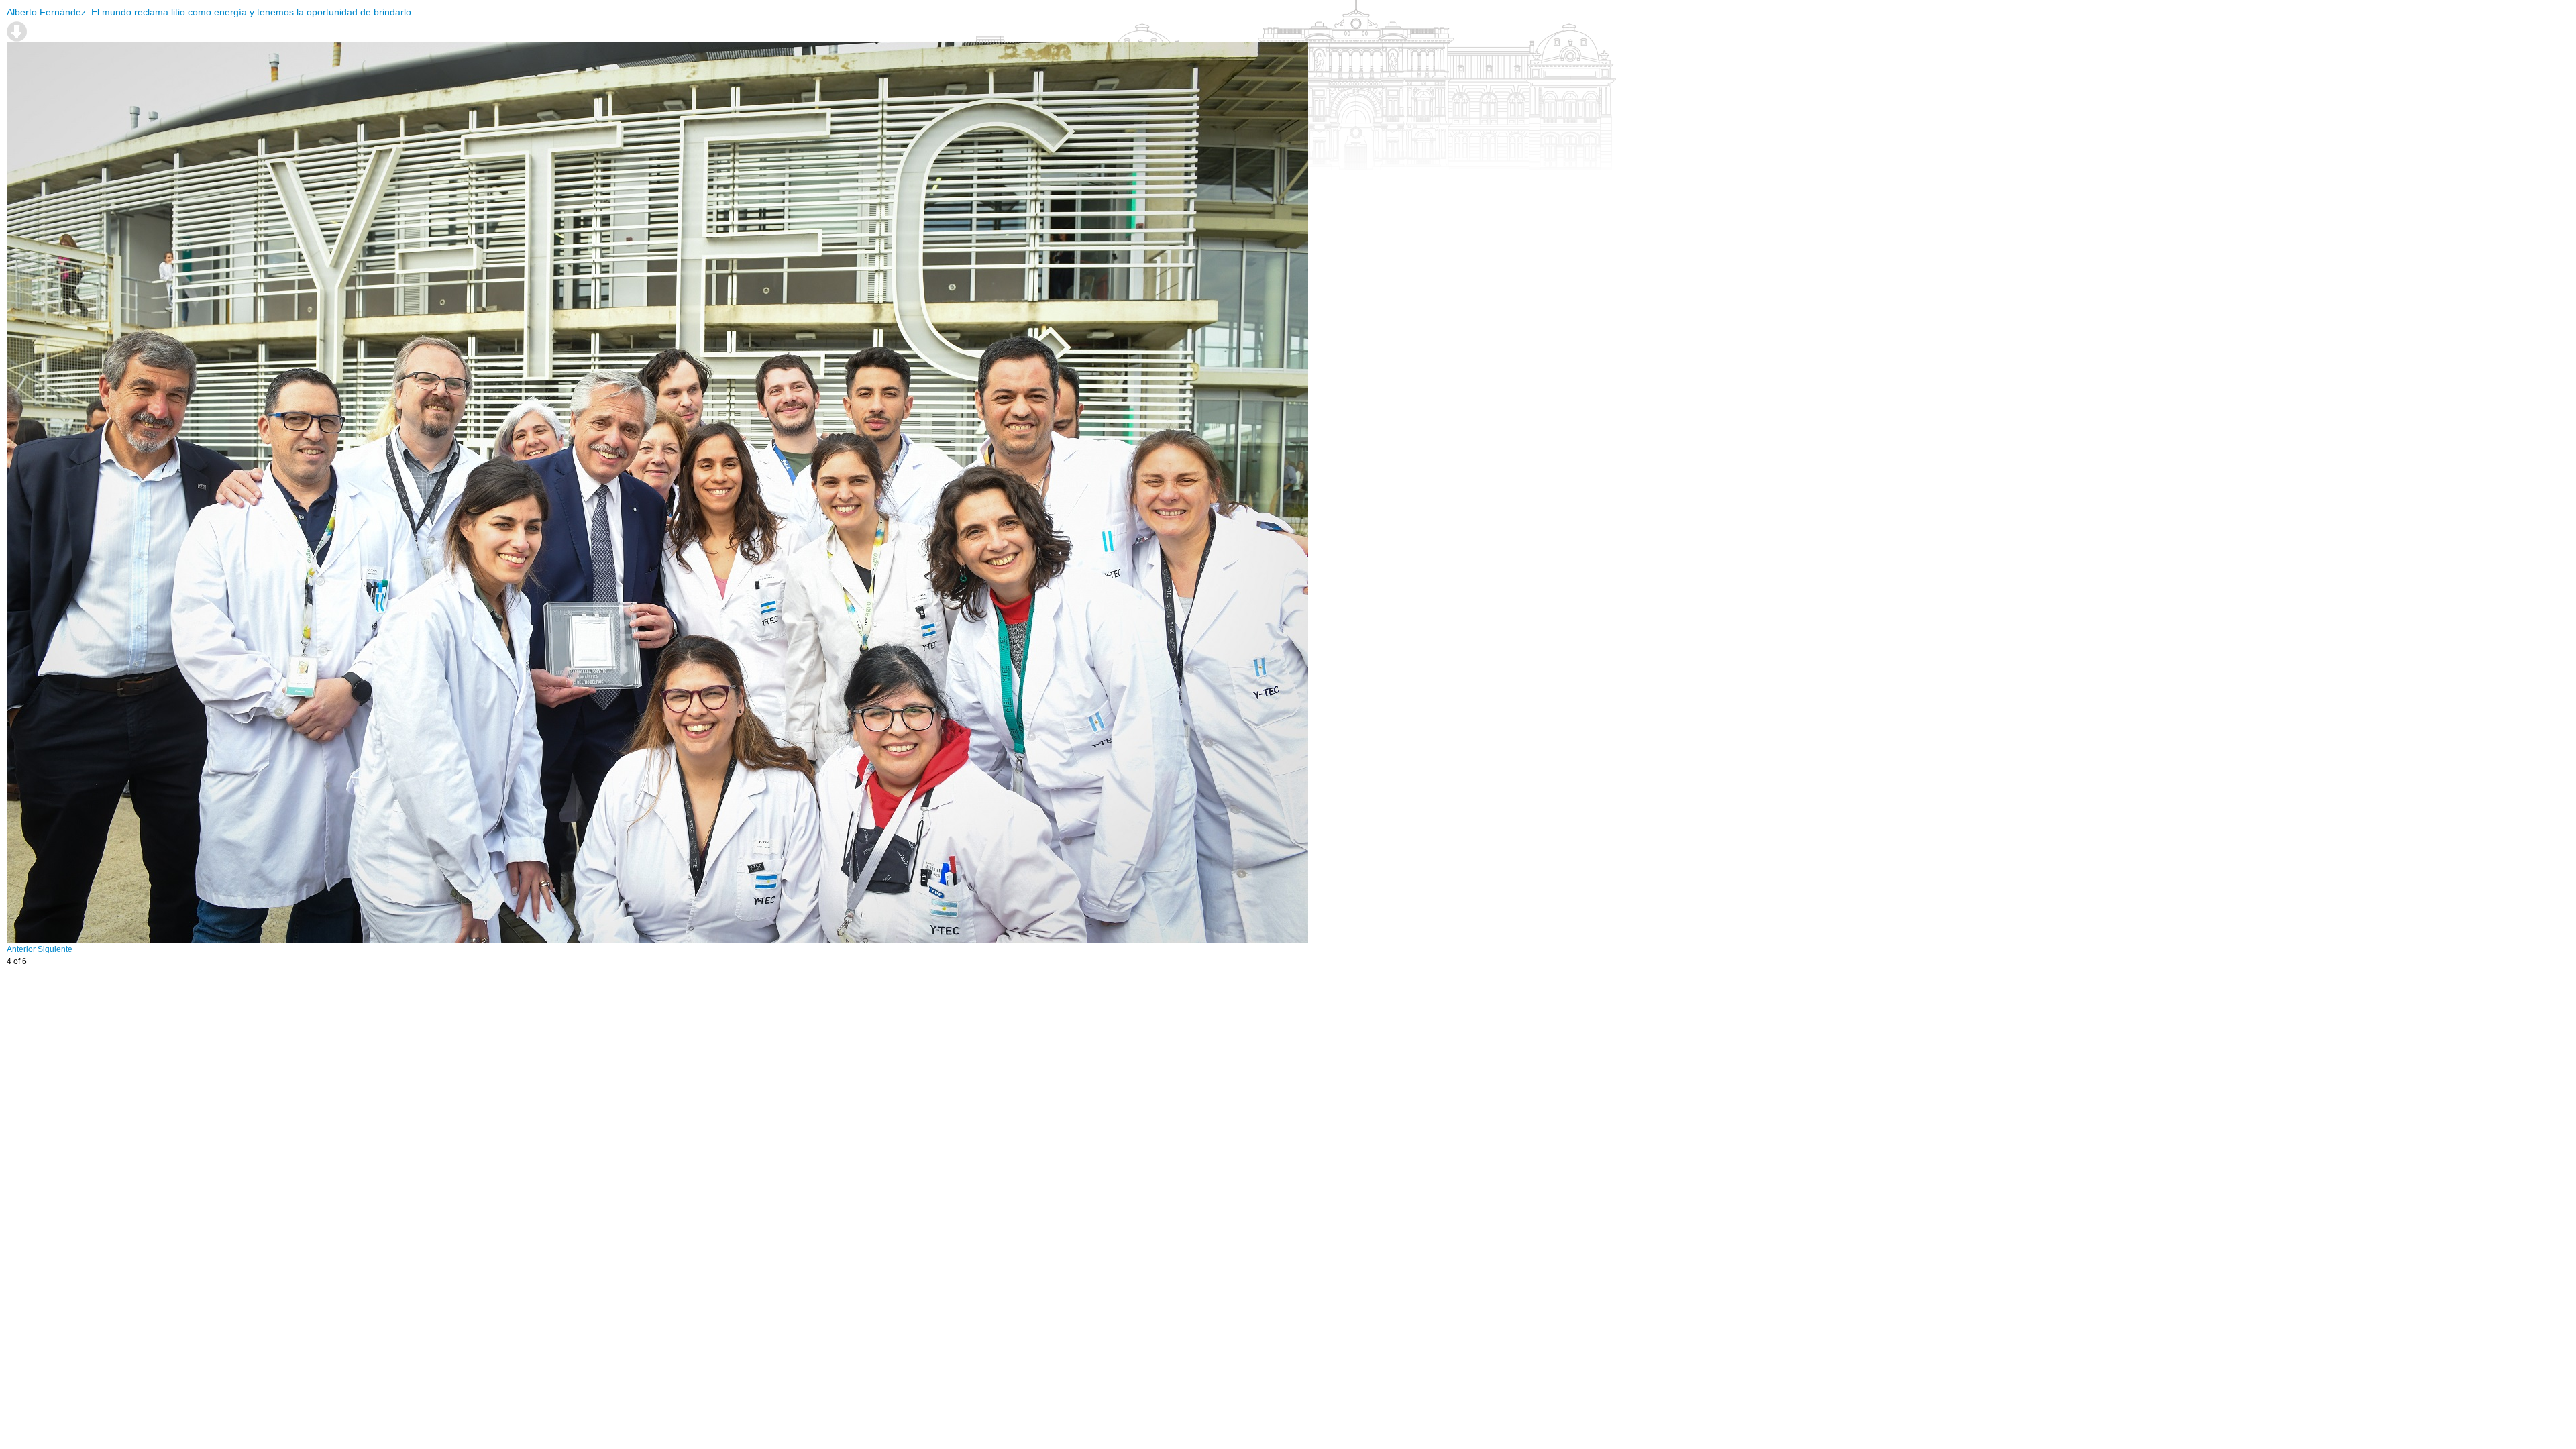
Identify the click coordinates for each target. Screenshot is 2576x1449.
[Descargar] (17, 32)
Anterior (21, 949)
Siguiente (55, 949)
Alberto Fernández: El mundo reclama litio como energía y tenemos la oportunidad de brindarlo (209, 12)
